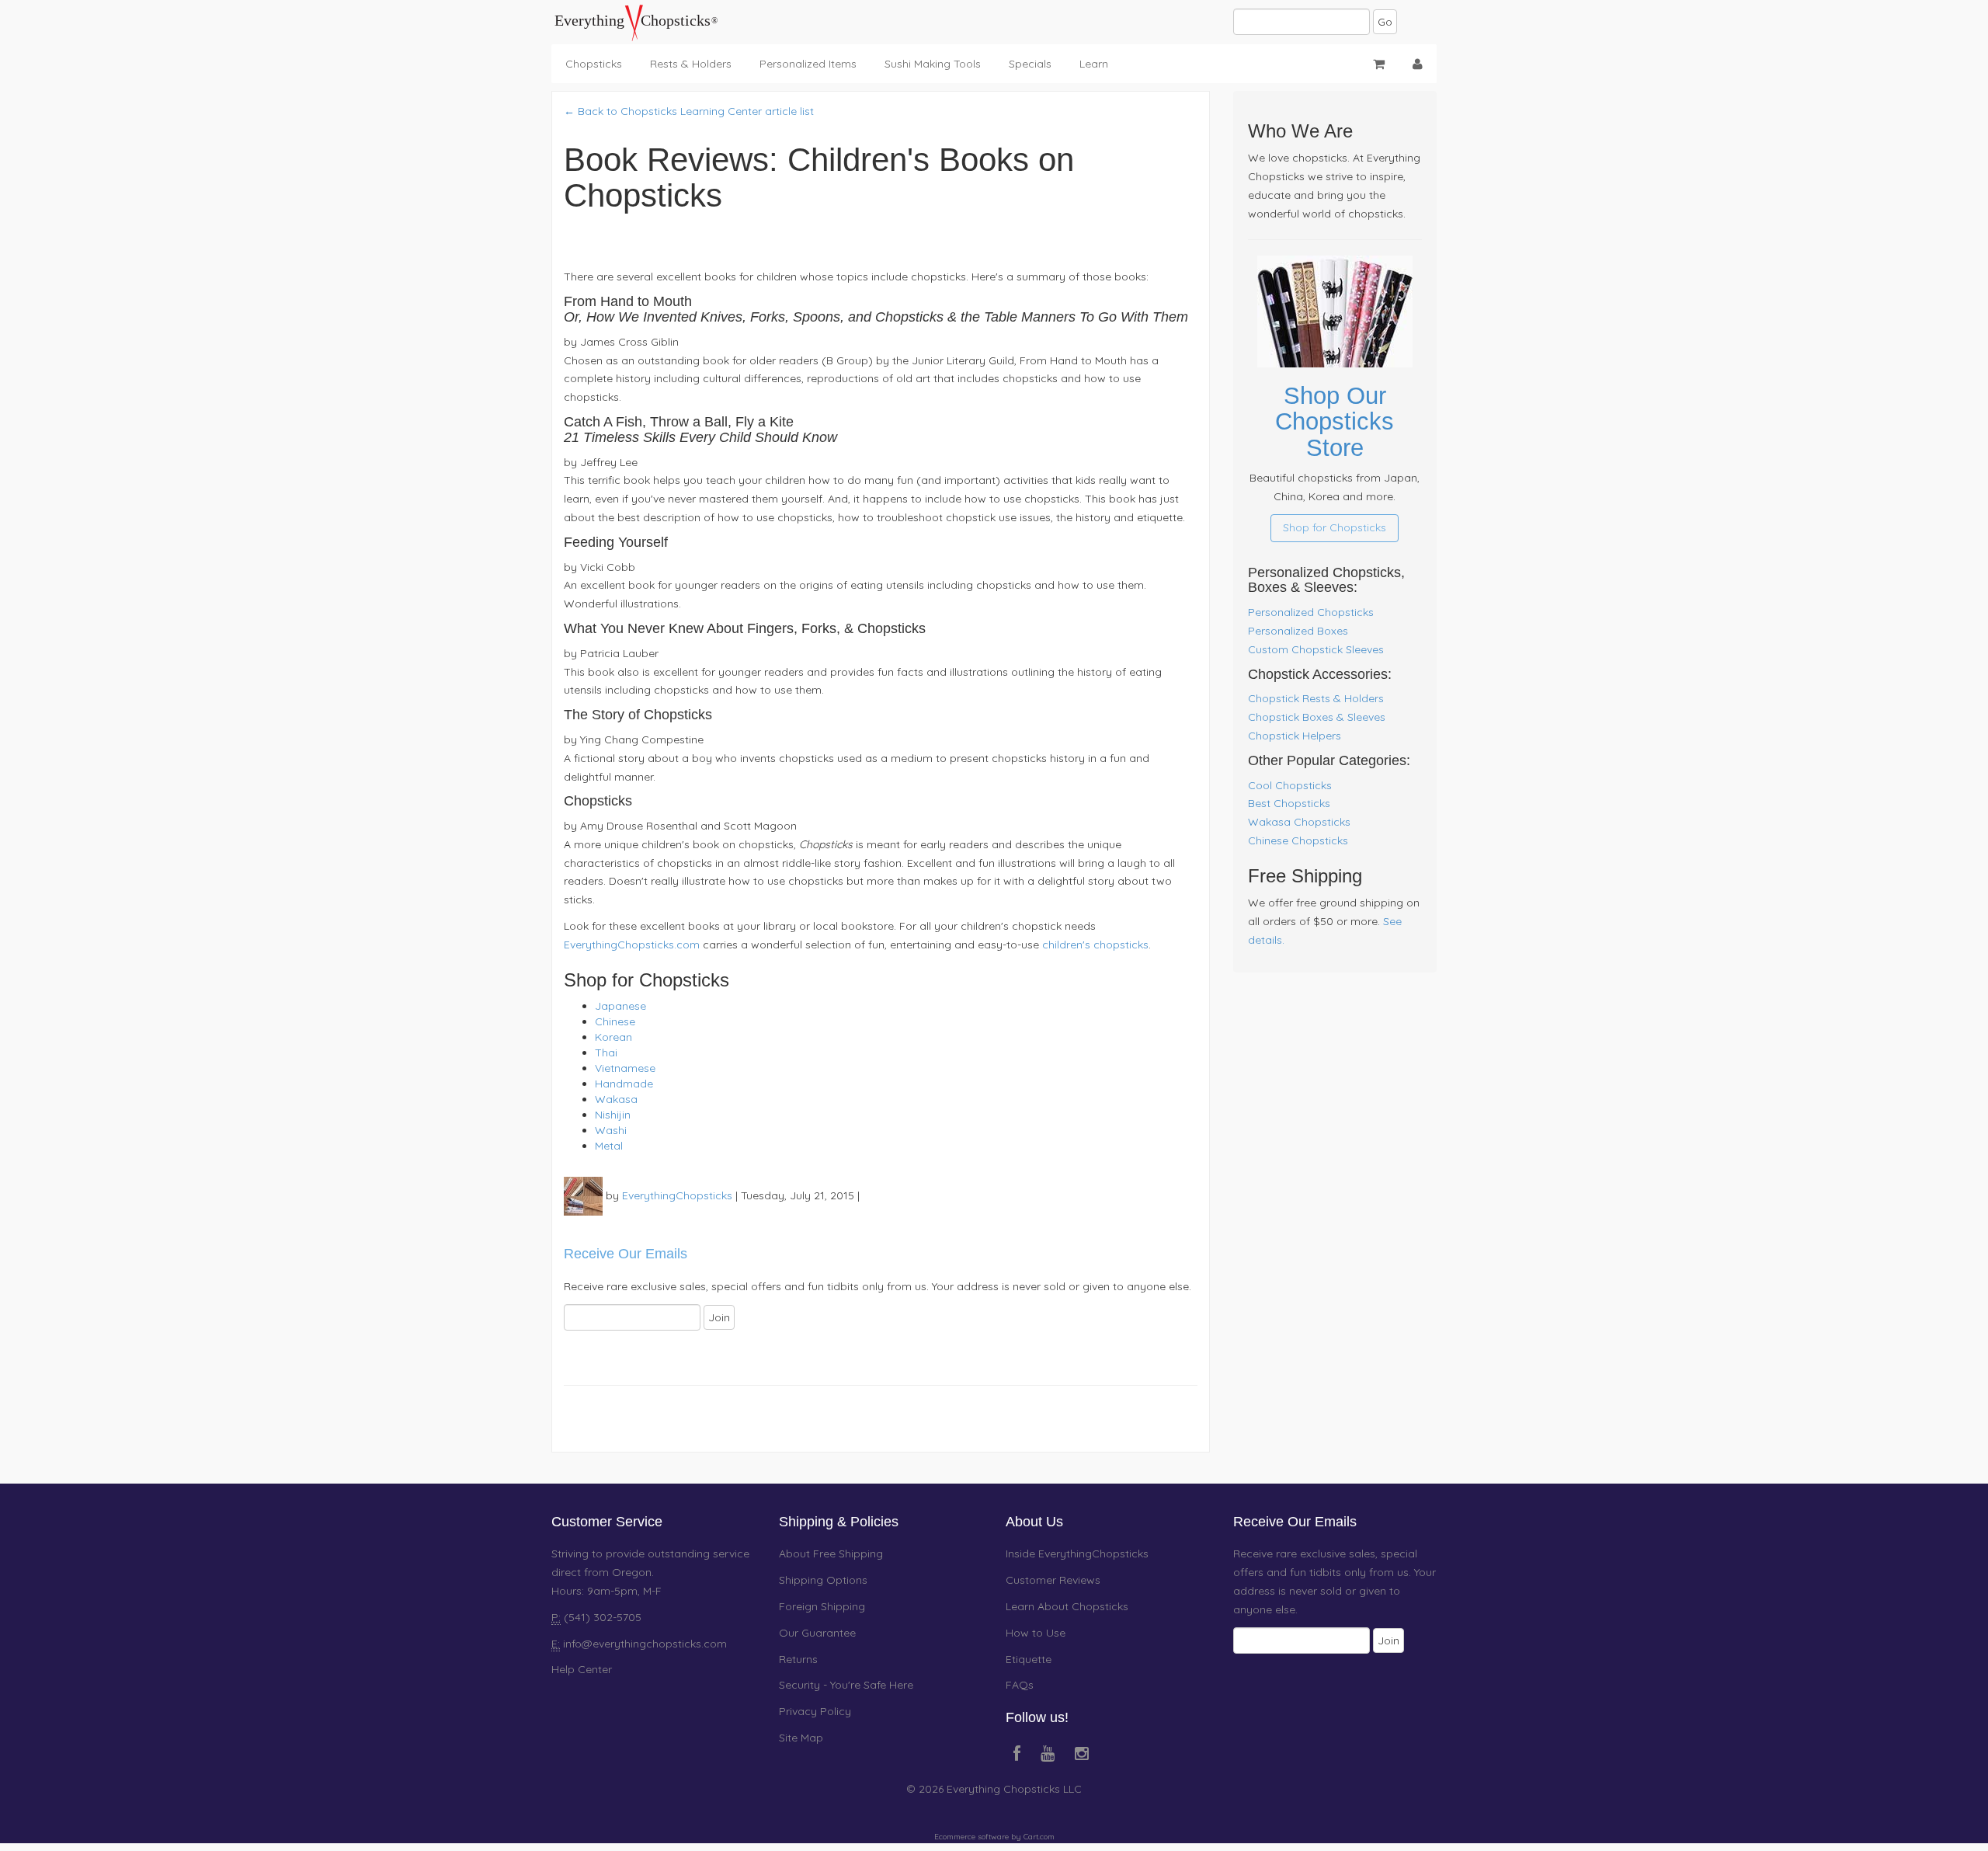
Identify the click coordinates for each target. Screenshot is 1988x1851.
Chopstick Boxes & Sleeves (1317, 717)
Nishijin (613, 1115)
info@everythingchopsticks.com (645, 1644)
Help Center (582, 1669)
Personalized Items (808, 64)
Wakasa (616, 1099)
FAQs (1020, 1685)
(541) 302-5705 (601, 1617)
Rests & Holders (691, 64)
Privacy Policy (815, 1711)
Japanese (620, 1006)
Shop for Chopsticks (1335, 527)
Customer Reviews (1053, 1580)
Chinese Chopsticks (1298, 840)
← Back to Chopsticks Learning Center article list (689, 111)
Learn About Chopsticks (1067, 1606)
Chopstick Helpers (1295, 736)
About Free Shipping (831, 1554)
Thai (606, 1052)
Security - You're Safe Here (846, 1685)
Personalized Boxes (1298, 631)
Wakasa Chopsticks (1299, 822)
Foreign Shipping (822, 1606)
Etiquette (1029, 1659)
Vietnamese (625, 1068)
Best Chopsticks (1289, 803)
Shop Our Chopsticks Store (1335, 422)
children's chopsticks (1095, 945)
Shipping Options (823, 1580)
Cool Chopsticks (1290, 785)
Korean (613, 1037)
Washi (611, 1130)
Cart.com (1039, 1837)
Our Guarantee (817, 1633)
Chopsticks (594, 64)
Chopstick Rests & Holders (1316, 698)
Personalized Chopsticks (1311, 612)
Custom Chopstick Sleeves (1316, 649)
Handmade (624, 1084)
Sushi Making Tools (933, 64)
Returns (798, 1659)
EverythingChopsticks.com (632, 945)
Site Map (801, 1738)
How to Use (1036, 1633)
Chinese (615, 1021)
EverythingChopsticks (677, 1195)
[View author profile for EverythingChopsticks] (583, 1195)
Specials (1030, 64)
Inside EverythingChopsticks (1077, 1554)
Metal (609, 1146)
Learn (1094, 64)
